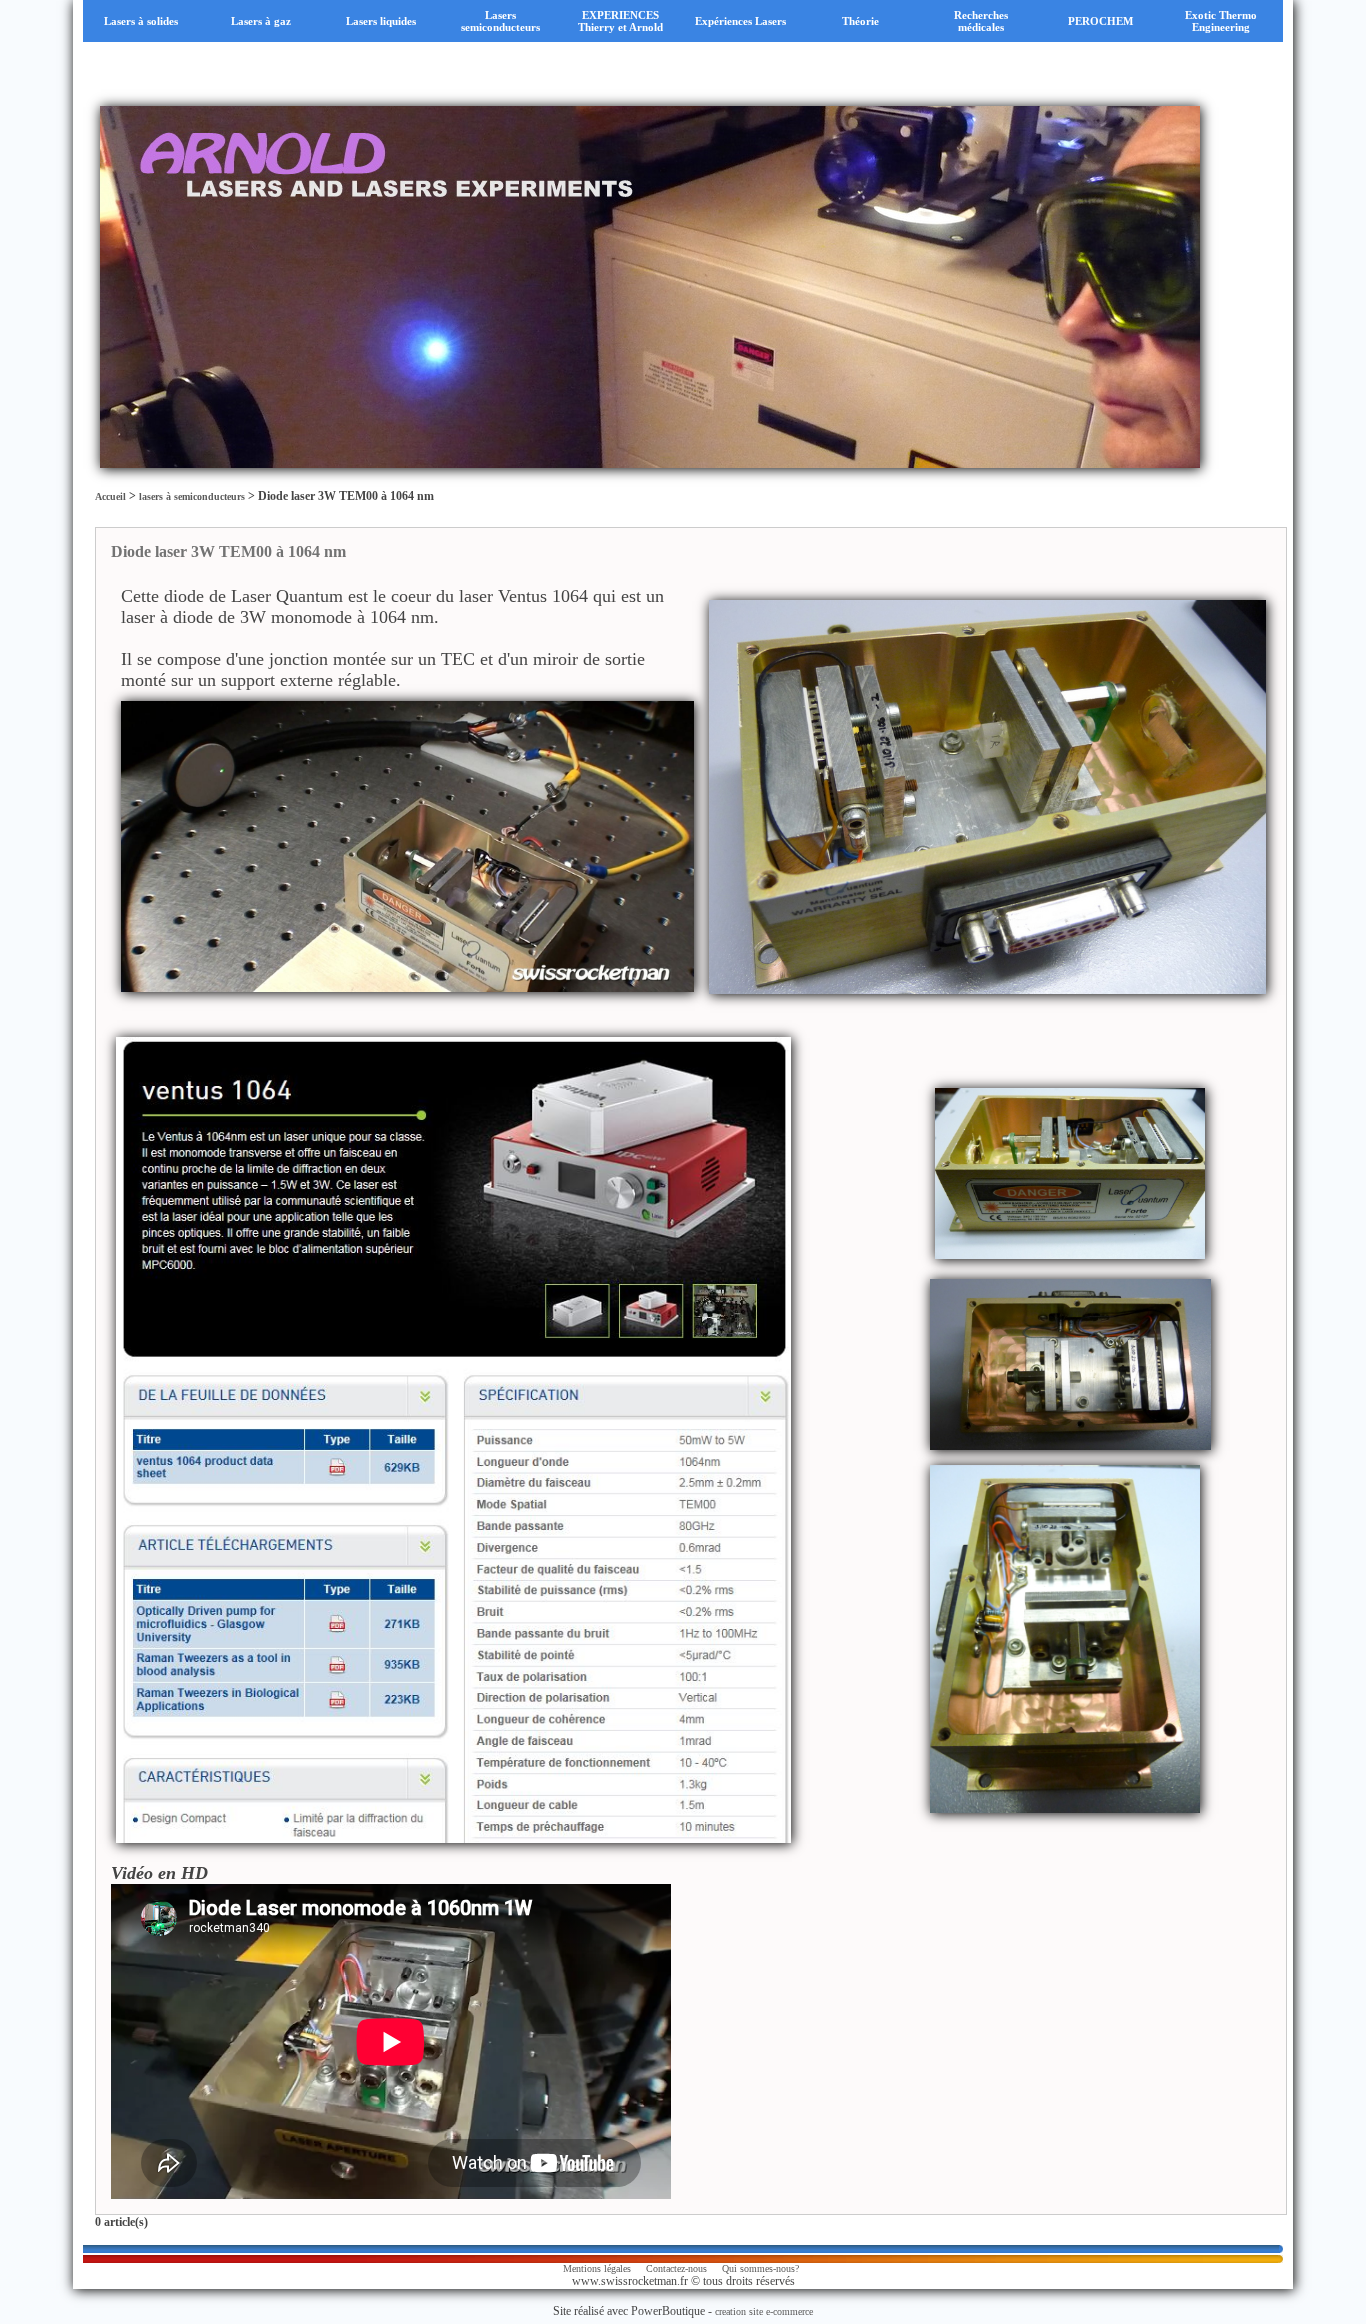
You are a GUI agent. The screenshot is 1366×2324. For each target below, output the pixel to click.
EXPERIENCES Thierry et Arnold (620, 21)
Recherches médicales (981, 21)
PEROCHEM (1100, 21)
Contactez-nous (676, 2268)
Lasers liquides (381, 21)
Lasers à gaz (261, 21)
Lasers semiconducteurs (500, 21)
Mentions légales (597, 2268)
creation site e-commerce (764, 2311)
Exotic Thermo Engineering (1221, 21)
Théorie (860, 21)
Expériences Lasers (740, 21)
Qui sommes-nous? (760, 2268)
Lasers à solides (141, 21)
